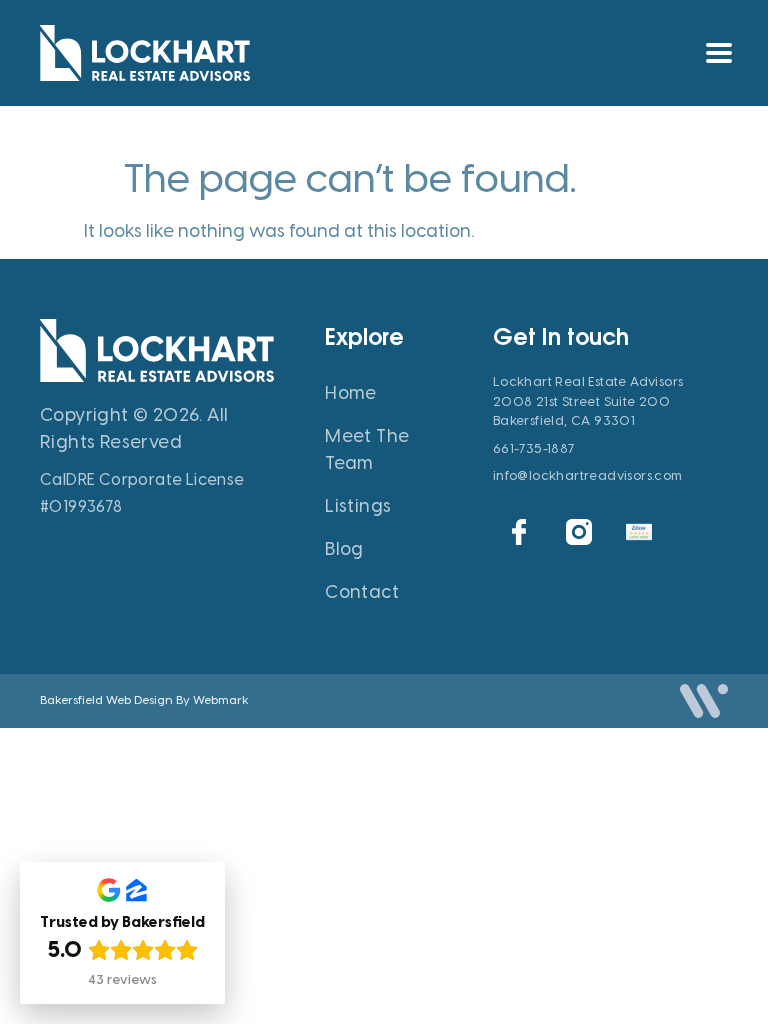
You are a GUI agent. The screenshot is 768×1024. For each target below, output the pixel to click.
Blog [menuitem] (344, 549)
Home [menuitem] (351, 393)
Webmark (221, 700)
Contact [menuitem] (362, 592)
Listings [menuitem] (358, 506)
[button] (719, 52)
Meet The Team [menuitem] (367, 449)
